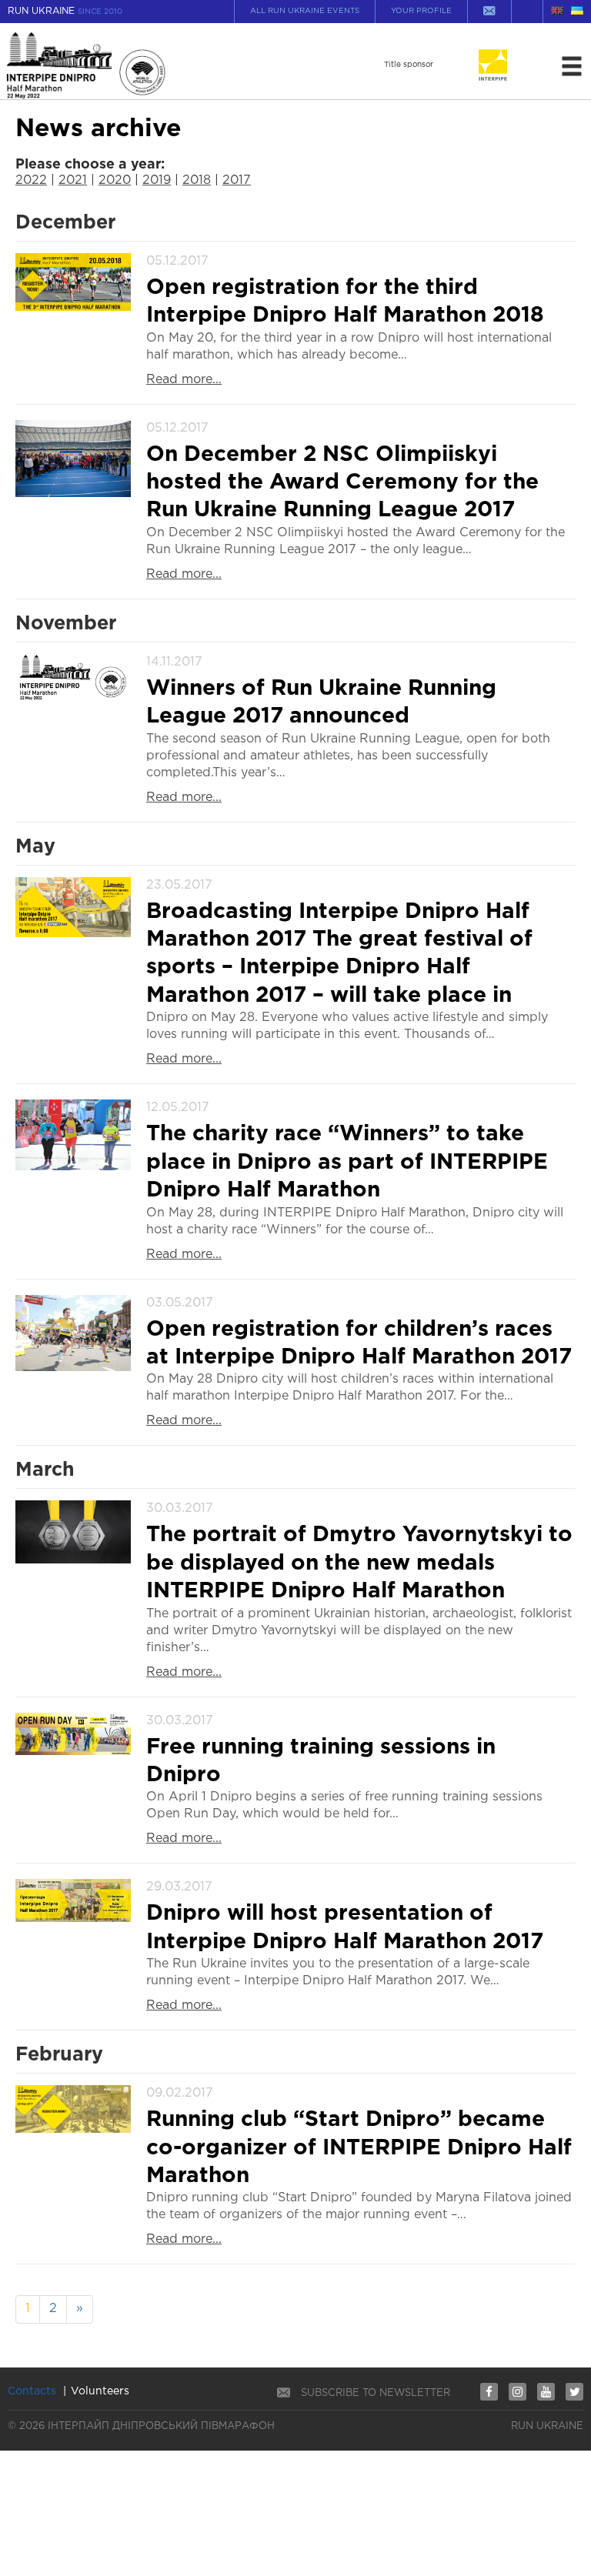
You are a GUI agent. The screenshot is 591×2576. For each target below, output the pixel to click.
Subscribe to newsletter (376, 2393)
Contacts (32, 2391)
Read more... (184, 380)
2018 (197, 180)
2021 (73, 180)
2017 (237, 180)
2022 (31, 180)
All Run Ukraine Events (305, 11)
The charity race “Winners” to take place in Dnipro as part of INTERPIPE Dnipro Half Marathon (347, 1162)
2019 (157, 180)
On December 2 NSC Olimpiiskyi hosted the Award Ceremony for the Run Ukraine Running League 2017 (342, 483)
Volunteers (100, 2391)
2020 (115, 180)
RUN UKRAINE (65, 11)
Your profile (421, 11)
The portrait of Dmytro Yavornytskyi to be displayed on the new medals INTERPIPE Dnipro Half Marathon (359, 1563)
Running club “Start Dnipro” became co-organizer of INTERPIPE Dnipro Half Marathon (359, 2148)
